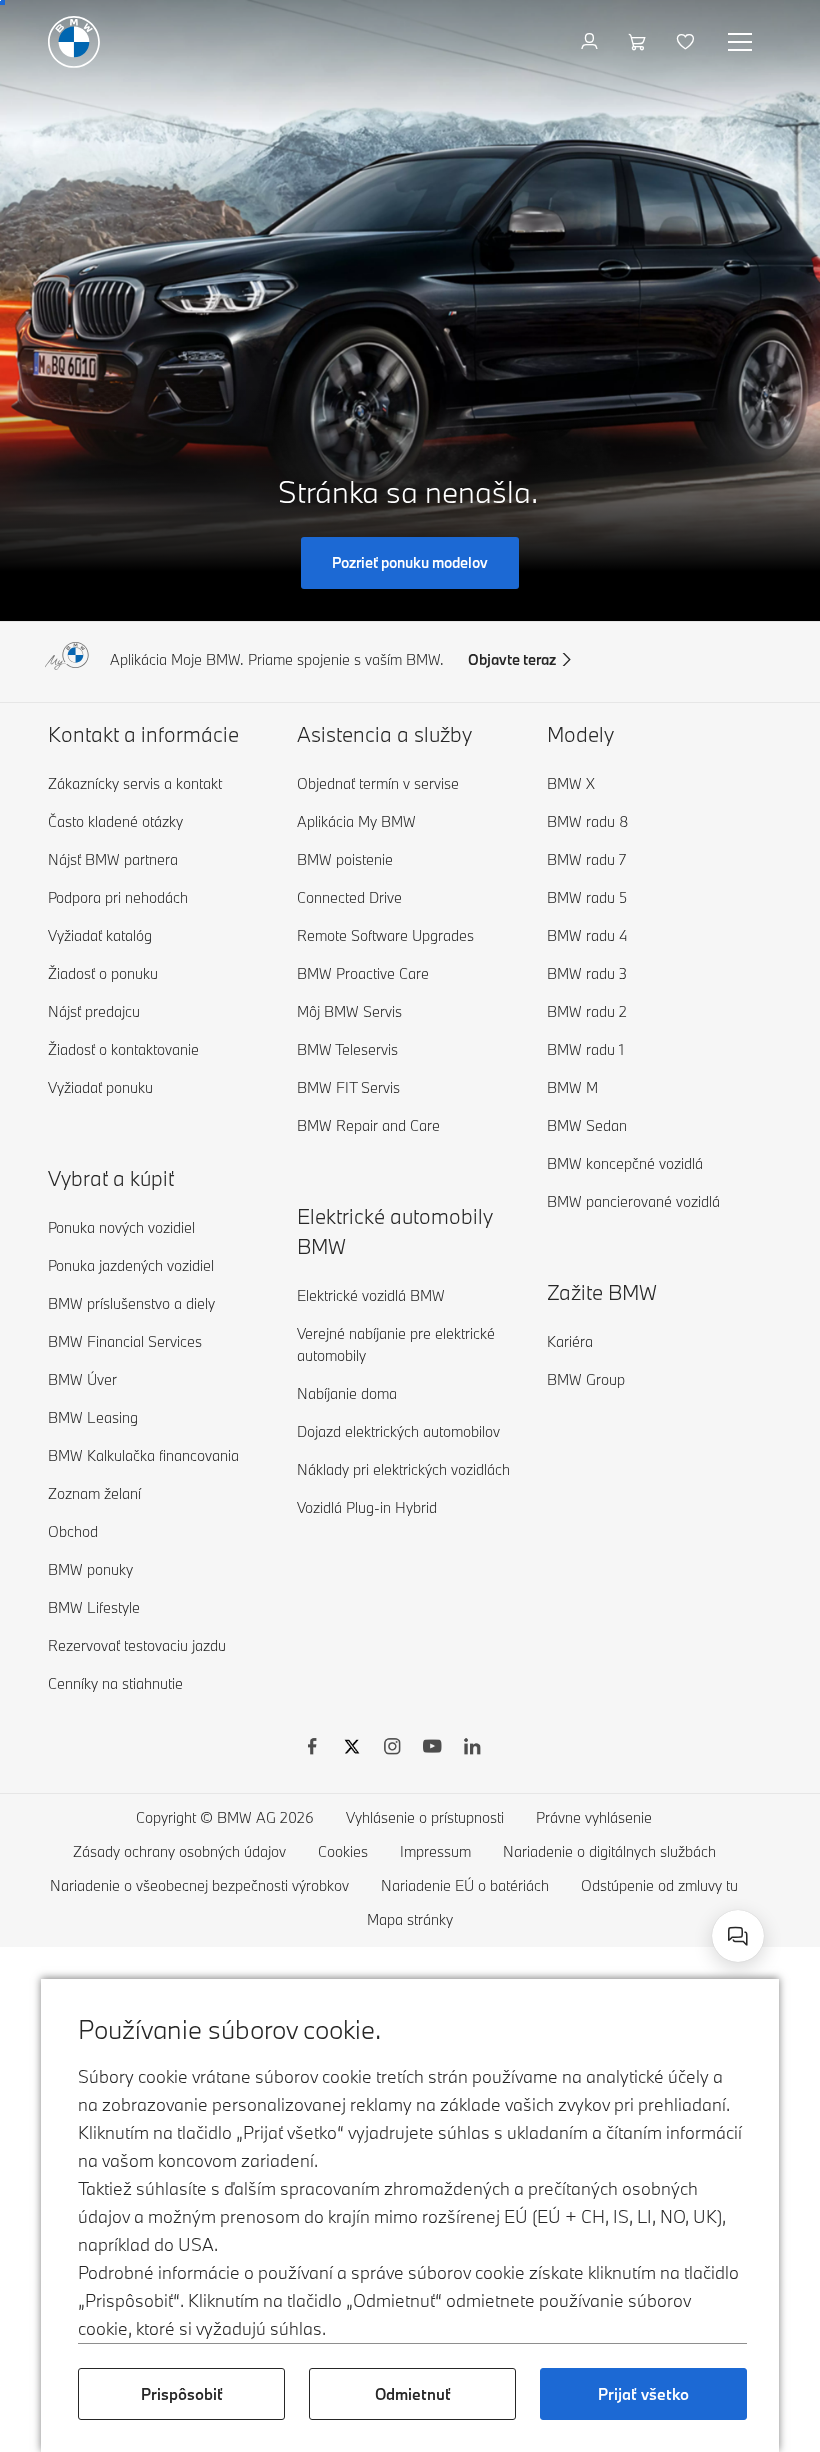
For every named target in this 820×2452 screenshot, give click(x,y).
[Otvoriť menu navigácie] (742, 42)
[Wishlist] (687, 42)
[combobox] (738, 1936)
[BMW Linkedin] (472, 1749)
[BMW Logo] (74, 42)
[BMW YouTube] (432, 1749)
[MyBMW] (591, 42)
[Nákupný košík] (639, 42)
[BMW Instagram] (392, 1749)
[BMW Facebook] (312, 1749)
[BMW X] (352, 1749)
